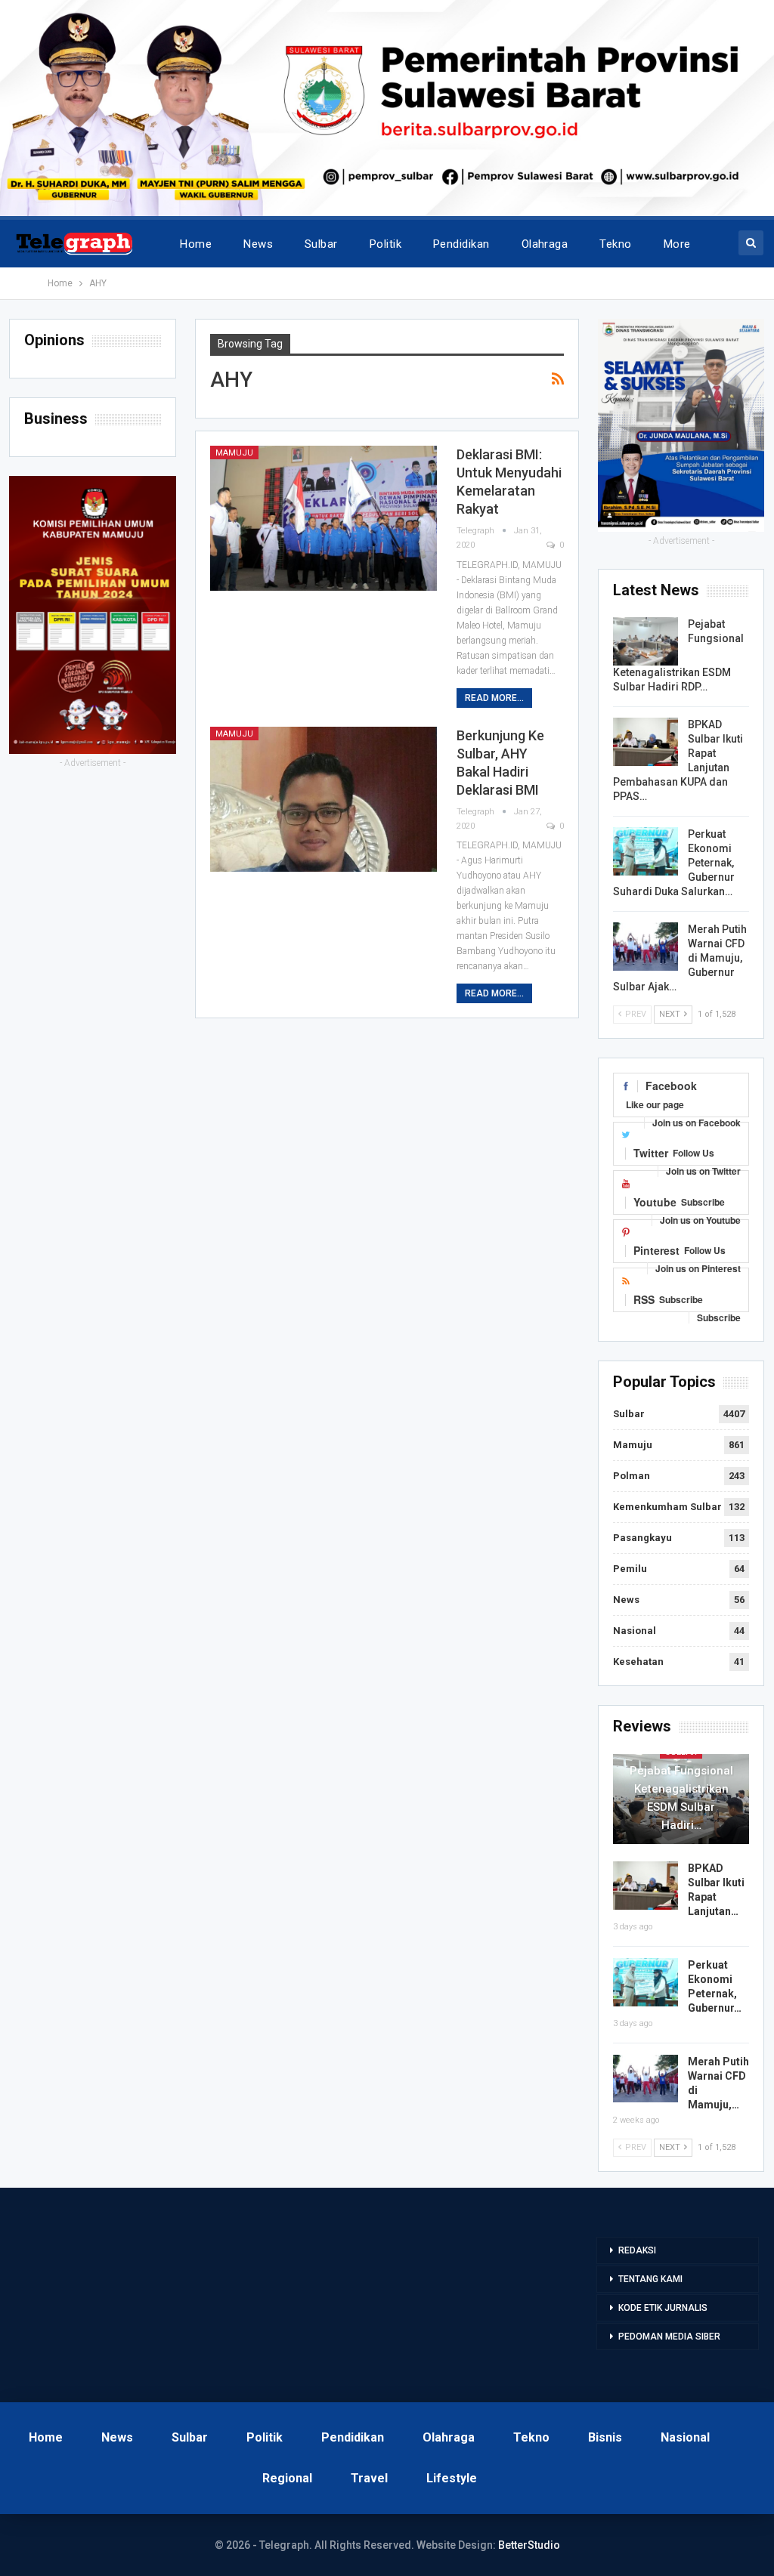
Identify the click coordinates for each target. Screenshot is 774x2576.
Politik (385, 244)
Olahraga (545, 244)
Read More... (494, 698)
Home (196, 244)
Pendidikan (461, 244)
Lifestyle (452, 2478)
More (677, 244)
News (258, 244)
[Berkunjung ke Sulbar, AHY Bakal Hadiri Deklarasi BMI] (324, 799)
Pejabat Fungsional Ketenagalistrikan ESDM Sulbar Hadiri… (681, 1798)
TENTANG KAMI (650, 2279)
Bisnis (605, 2437)
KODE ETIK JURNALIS (663, 2308)
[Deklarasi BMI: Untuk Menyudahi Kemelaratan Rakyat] (324, 518)
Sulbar (321, 244)
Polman (632, 1476)
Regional (287, 2478)
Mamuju (234, 453)
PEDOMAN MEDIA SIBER (669, 2337)
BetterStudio (529, 2545)
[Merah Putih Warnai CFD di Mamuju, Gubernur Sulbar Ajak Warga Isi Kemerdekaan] (646, 947)
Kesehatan (638, 1662)
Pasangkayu (642, 1538)
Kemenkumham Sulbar (667, 1507)
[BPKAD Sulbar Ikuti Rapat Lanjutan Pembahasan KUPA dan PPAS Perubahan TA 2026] (646, 742)
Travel (369, 2478)
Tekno (615, 244)
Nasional (635, 1631)
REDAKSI (637, 2250)
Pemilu (630, 1569)
